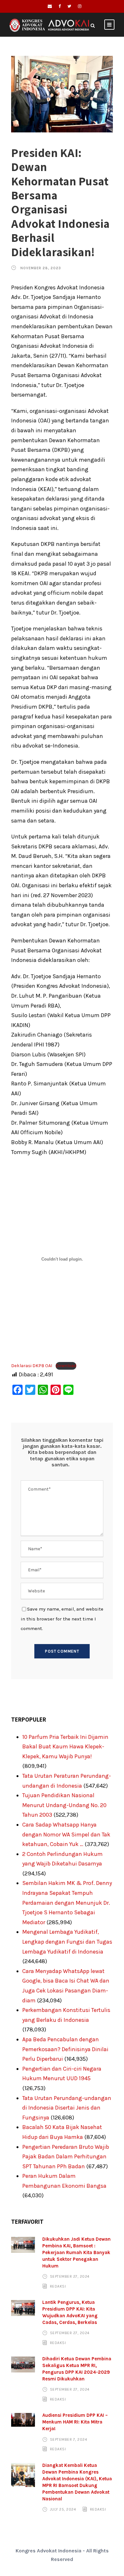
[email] (50, 6)
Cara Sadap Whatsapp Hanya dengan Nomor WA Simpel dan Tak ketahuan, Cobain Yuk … (66, 1834)
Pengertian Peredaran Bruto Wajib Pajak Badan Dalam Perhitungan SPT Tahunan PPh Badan (66, 2157)
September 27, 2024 (70, 2276)
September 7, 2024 (69, 2439)
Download (66, 1366)
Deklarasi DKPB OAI (32, 1366)
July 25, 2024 (63, 2509)
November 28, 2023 (41, 268)
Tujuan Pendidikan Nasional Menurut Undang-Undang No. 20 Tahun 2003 (64, 1805)
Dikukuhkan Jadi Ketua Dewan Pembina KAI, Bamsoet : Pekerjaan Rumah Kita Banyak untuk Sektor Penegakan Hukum (76, 2252)
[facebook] (60, 6)
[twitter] (69, 6)
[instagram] (80, 6)
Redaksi (58, 2286)
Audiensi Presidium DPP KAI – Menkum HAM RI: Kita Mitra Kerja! (75, 2422)
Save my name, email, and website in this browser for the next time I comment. (62, 1619)
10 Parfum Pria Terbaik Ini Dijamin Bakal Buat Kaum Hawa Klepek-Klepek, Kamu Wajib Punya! (65, 1747)
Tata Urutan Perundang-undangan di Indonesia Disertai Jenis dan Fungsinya (67, 2108)
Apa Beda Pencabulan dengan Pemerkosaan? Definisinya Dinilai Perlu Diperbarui (65, 2049)
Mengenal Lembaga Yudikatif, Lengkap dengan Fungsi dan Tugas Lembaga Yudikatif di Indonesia (67, 1942)
